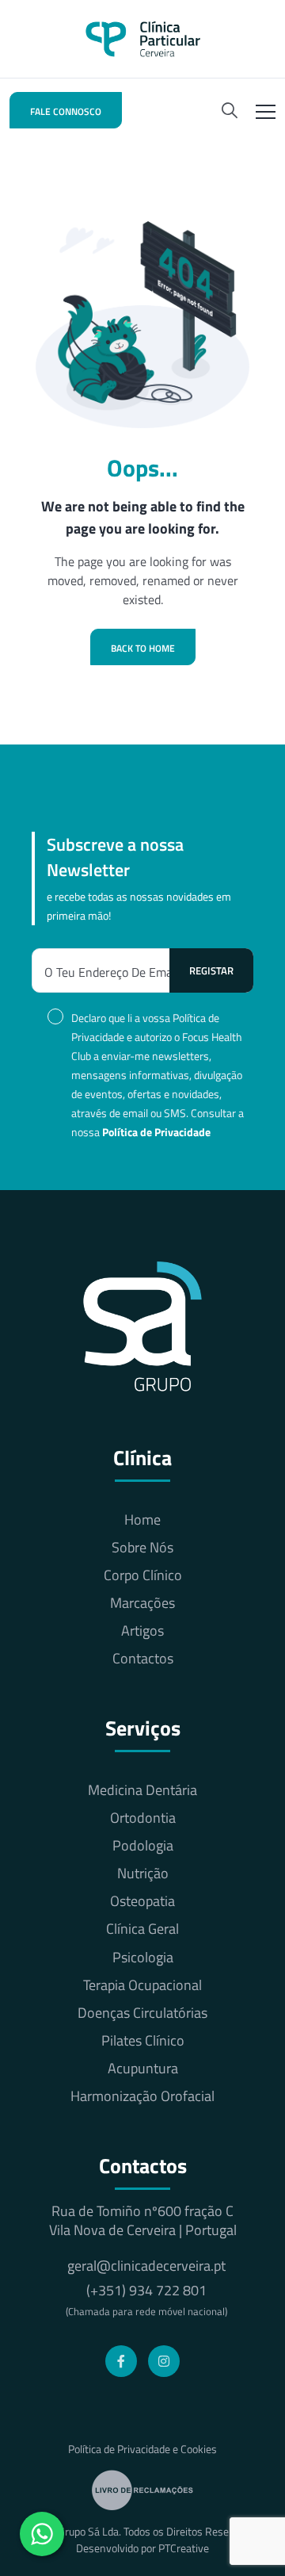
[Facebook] (121, 2361)
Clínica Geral (142, 1929)
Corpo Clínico (143, 1575)
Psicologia (143, 1958)
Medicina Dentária (142, 1790)
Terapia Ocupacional (142, 1985)
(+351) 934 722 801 (146, 2300)
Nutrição (143, 1874)
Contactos (143, 1659)
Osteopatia (142, 1901)
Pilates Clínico (143, 2041)
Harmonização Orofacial (142, 2096)
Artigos (142, 1631)
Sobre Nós (142, 1548)
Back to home (143, 648)
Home (142, 1520)
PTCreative (184, 2548)
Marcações (142, 1603)
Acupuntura (143, 2069)
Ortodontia (143, 1818)
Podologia (143, 1846)
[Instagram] (164, 2361)
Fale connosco (66, 111)
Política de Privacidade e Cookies (142, 2449)
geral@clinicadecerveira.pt (146, 2266)
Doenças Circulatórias (142, 2013)
